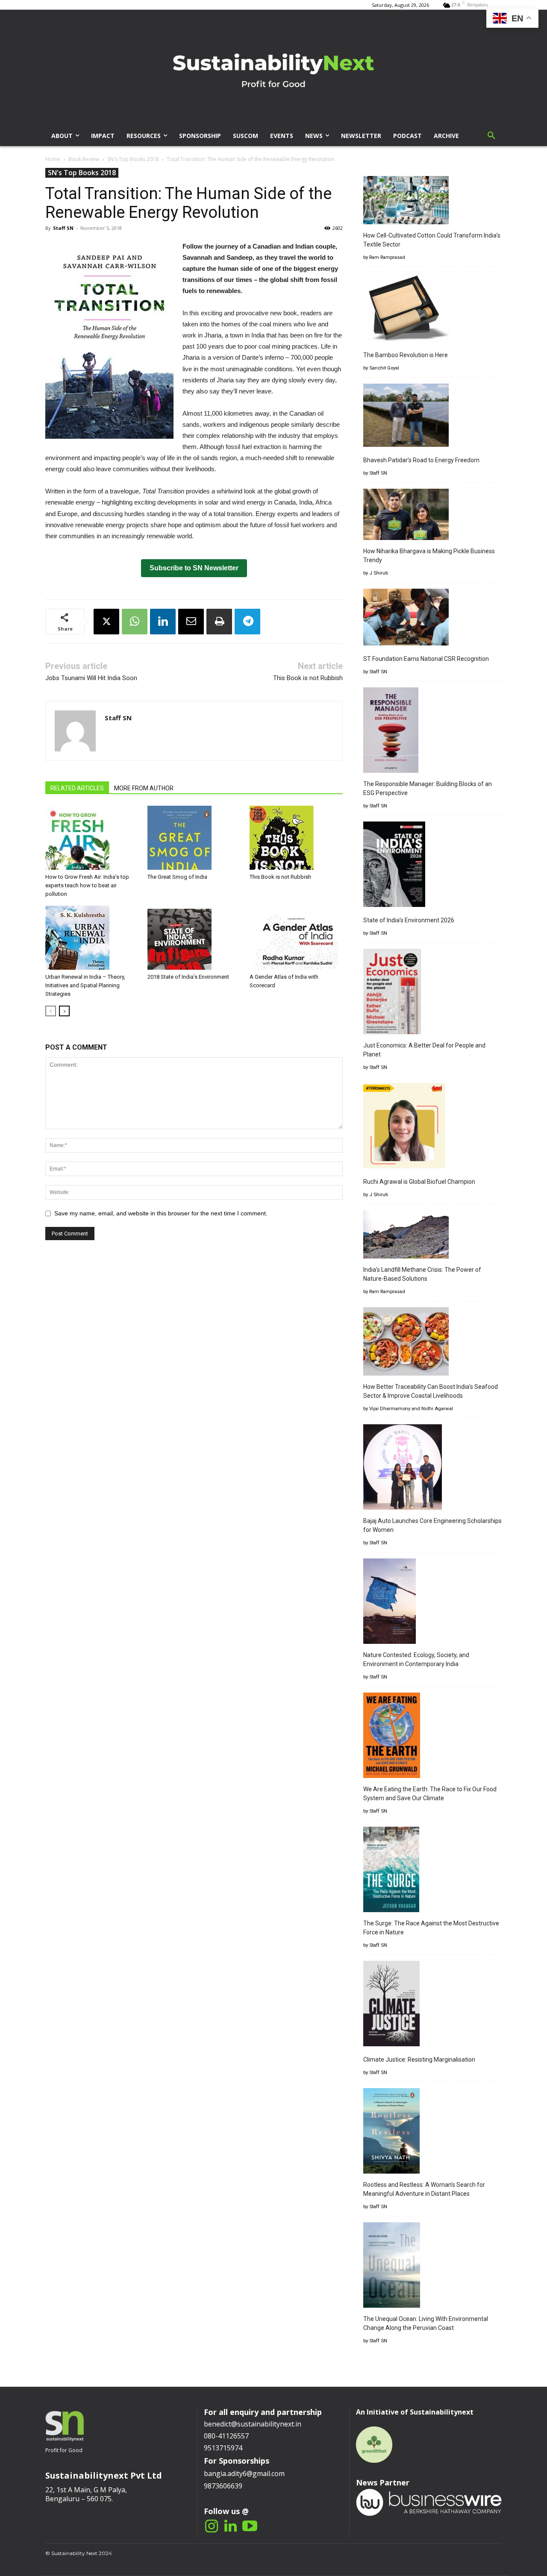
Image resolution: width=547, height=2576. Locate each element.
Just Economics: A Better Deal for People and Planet (424, 1050)
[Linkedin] (163, 622)
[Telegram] (247, 622)
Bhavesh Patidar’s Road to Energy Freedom (421, 460)
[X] (106, 622)
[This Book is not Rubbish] (296, 838)
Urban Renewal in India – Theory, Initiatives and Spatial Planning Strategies (85, 985)
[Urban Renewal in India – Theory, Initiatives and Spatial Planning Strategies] (92, 938)
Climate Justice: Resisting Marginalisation (419, 2060)
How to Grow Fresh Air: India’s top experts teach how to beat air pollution (87, 885)
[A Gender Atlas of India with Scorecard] (296, 938)
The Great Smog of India (177, 877)
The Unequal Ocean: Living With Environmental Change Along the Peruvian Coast (426, 2323)
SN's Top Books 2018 (133, 159)
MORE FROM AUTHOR (144, 788)
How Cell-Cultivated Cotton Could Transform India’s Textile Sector (432, 240)
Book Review (84, 159)
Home (53, 159)
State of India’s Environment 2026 (409, 920)
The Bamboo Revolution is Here (406, 355)
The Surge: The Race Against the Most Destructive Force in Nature (431, 1928)
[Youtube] (250, 2527)
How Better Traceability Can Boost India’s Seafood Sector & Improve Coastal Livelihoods (431, 1391)
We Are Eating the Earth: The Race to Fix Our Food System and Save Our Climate (430, 1794)
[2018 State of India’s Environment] (194, 938)
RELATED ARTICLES (77, 788)
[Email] (191, 622)
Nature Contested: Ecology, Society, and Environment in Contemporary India (416, 1659)
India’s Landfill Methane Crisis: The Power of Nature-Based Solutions (422, 1274)
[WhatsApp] (135, 622)
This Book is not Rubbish (308, 678)
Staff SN (63, 228)
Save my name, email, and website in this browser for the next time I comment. (161, 1213)
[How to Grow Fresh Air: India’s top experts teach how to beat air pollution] (92, 838)
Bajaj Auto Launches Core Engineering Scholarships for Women (432, 1525)
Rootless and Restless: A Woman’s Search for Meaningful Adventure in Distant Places (424, 2189)
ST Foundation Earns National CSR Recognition (426, 659)
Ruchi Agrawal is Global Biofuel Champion (419, 1182)
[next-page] (64, 1011)
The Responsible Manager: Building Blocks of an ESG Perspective (428, 788)
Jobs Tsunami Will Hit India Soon (91, 678)
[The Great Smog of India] (194, 838)
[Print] (219, 622)
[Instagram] (211, 2527)
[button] (491, 136)
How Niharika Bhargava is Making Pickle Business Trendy (429, 556)
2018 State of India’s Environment (188, 977)
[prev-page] (51, 1011)
